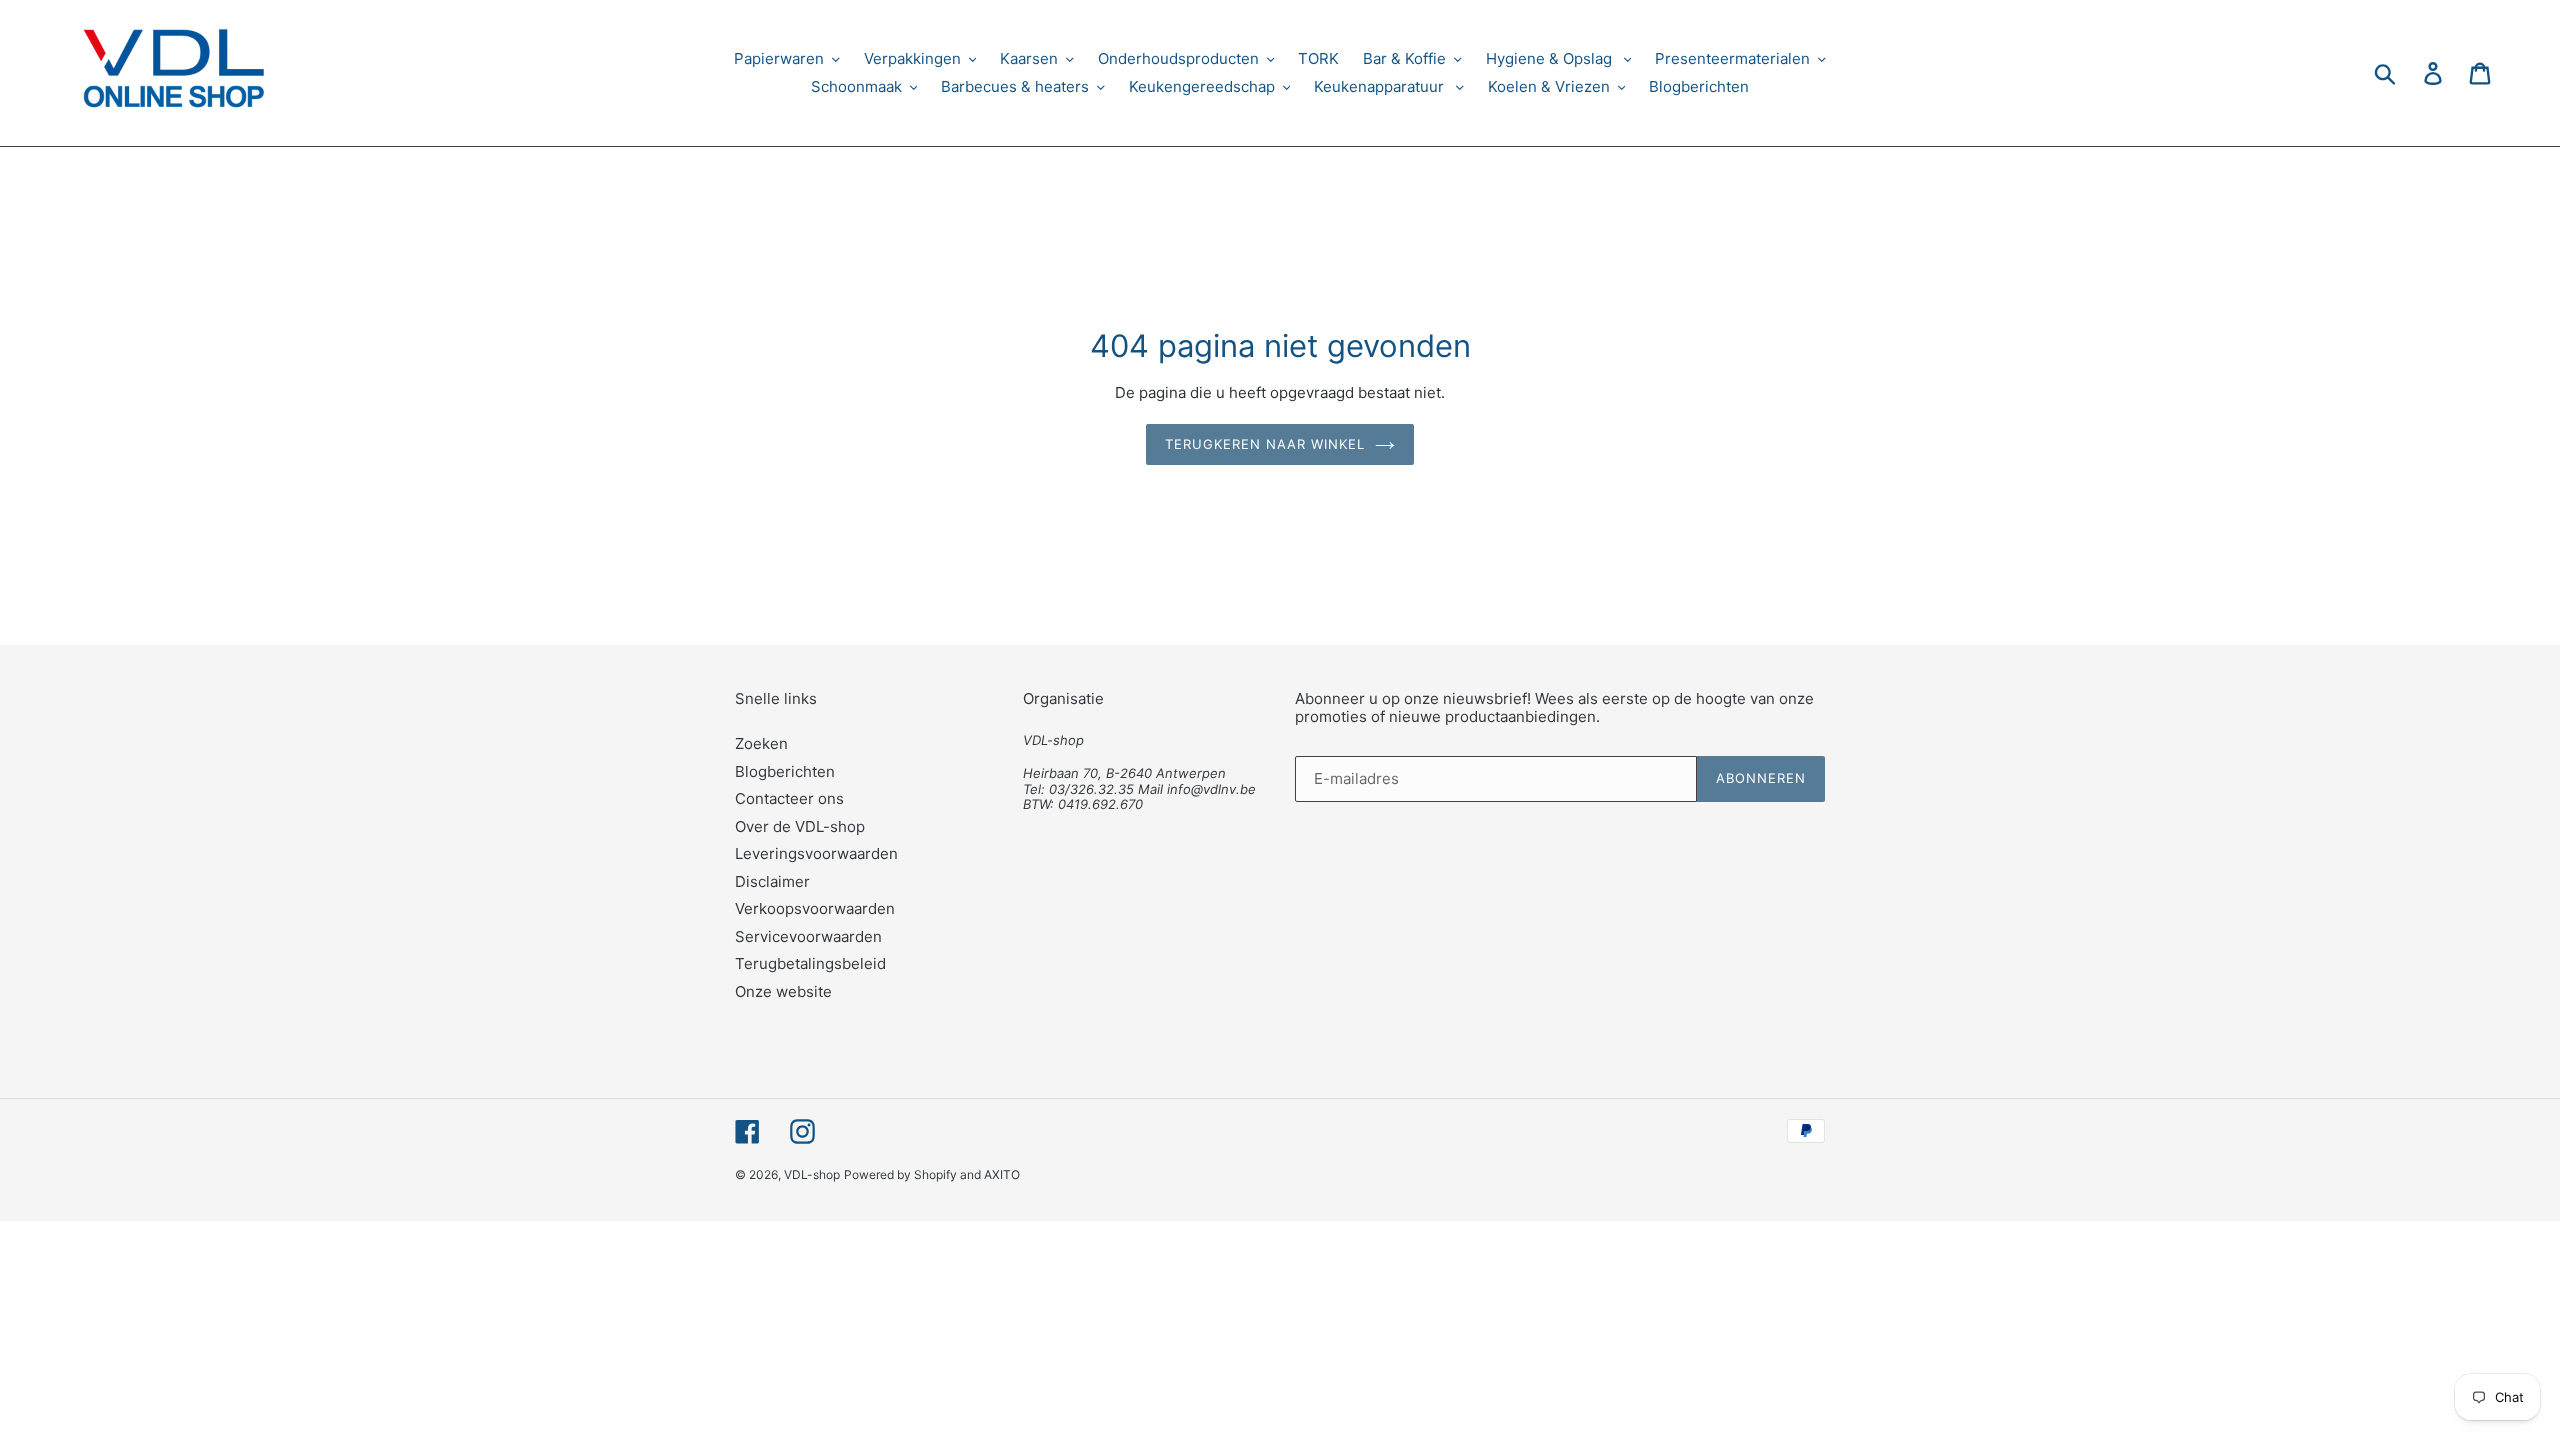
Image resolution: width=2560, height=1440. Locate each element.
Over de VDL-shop (800, 826)
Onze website (783, 991)
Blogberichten (785, 771)
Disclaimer (772, 881)
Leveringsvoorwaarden (816, 853)
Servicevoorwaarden (808, 936)
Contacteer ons (789, 798)
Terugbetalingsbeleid (810, 963)
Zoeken (761, 743)
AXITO (1002, 1174)
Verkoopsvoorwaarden (815, 908)
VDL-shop (812, 1174)
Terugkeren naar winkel (1265, 444)
